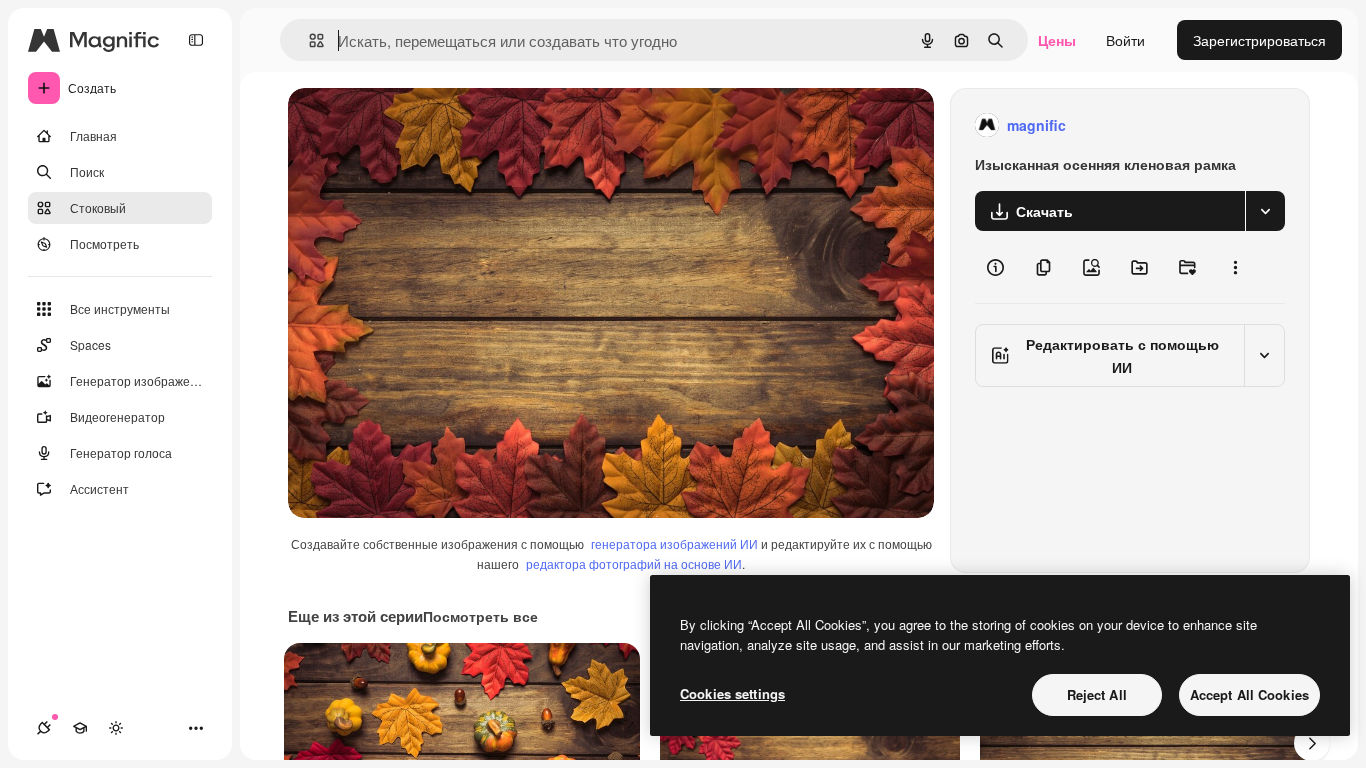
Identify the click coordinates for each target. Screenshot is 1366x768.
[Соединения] (44, 728)
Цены (1057, 40)
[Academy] (80, 728)
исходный (422, 125)
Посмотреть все (480, 616)
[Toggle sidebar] (196, 40)
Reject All (1097, 694)
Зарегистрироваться (1259, 40)
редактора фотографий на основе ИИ (634, 563)
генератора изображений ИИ (674, 543)
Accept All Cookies (1249, 694)
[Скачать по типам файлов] (1265, 211)
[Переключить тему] (116, 728)
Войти (1125, 40)
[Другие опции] (1235, 267)
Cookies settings (732, 693)
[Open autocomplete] (308, 40)
